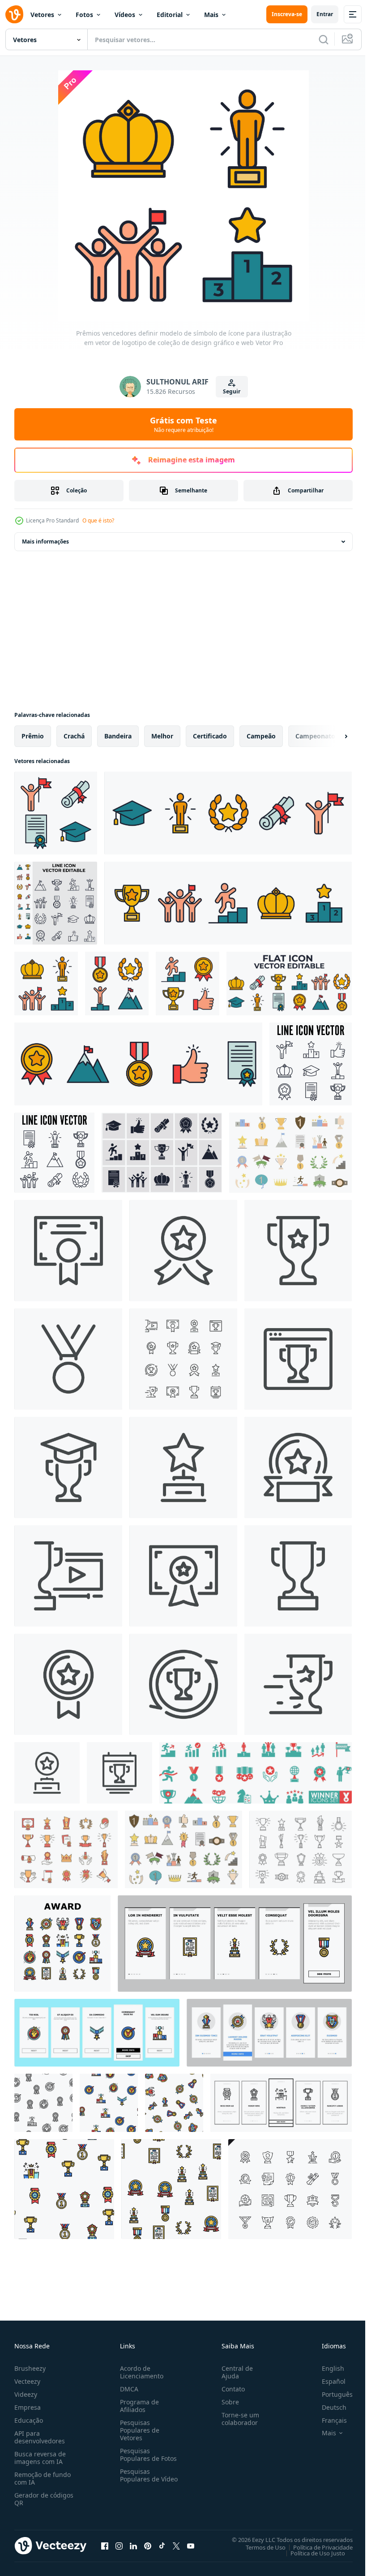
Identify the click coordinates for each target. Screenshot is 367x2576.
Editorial (170, 15)
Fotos (84, 15)
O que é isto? (98, 520)
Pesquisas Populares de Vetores (138, 2430)
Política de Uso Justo (311, 2553)
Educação (29, 2420)
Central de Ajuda (234, 2372)
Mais (211, 15)
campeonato (315, 736)
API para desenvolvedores (40, 2437)
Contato (230, 2389)
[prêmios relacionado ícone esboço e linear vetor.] (68, 1251)
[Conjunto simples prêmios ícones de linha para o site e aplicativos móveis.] (290, 2189)
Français (328, 2420)
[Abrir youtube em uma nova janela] (191, 2546)
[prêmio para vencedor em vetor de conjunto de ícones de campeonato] (62, 1944)
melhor (162, 736)
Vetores (42, 15)
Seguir (232, 391)
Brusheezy (30, 2368)
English (326, 2368)
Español (327, 2381)
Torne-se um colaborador (237, 2419)
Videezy (26, 2394)
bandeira (118, 736)
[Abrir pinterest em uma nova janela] (148, 2546)
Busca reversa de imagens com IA (40, 2458)
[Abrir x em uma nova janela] (176, 2546)
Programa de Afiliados (138, 2406)
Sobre (227, 2402)
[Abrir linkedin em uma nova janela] (133, 2546)
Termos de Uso (259, 2547)
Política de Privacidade (316, 2547)
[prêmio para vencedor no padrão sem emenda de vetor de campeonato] (43, 2103)
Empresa (28, 2407)
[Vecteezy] (14, 14)
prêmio (33, 736)
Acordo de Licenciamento (140, 2372)
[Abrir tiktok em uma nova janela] (162, 2546)
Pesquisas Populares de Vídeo (138, 2479)
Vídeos (125, 15)
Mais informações (45, 542)
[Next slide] (332, 736)
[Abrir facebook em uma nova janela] (105, 2546)
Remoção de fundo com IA (43, 2478)
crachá (74, 736)
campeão (261, 736)
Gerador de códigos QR (44, 2499)
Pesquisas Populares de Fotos (147, 2455)
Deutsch (327, 2407)
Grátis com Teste (183, 424)
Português (331, 2394)
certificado (210, 736)
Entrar (325, 14)
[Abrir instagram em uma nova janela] (119, 2546)
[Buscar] (324, 39)
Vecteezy (27, 2381)
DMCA (127, 2389)
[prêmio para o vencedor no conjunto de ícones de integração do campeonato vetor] (235, 1944)
